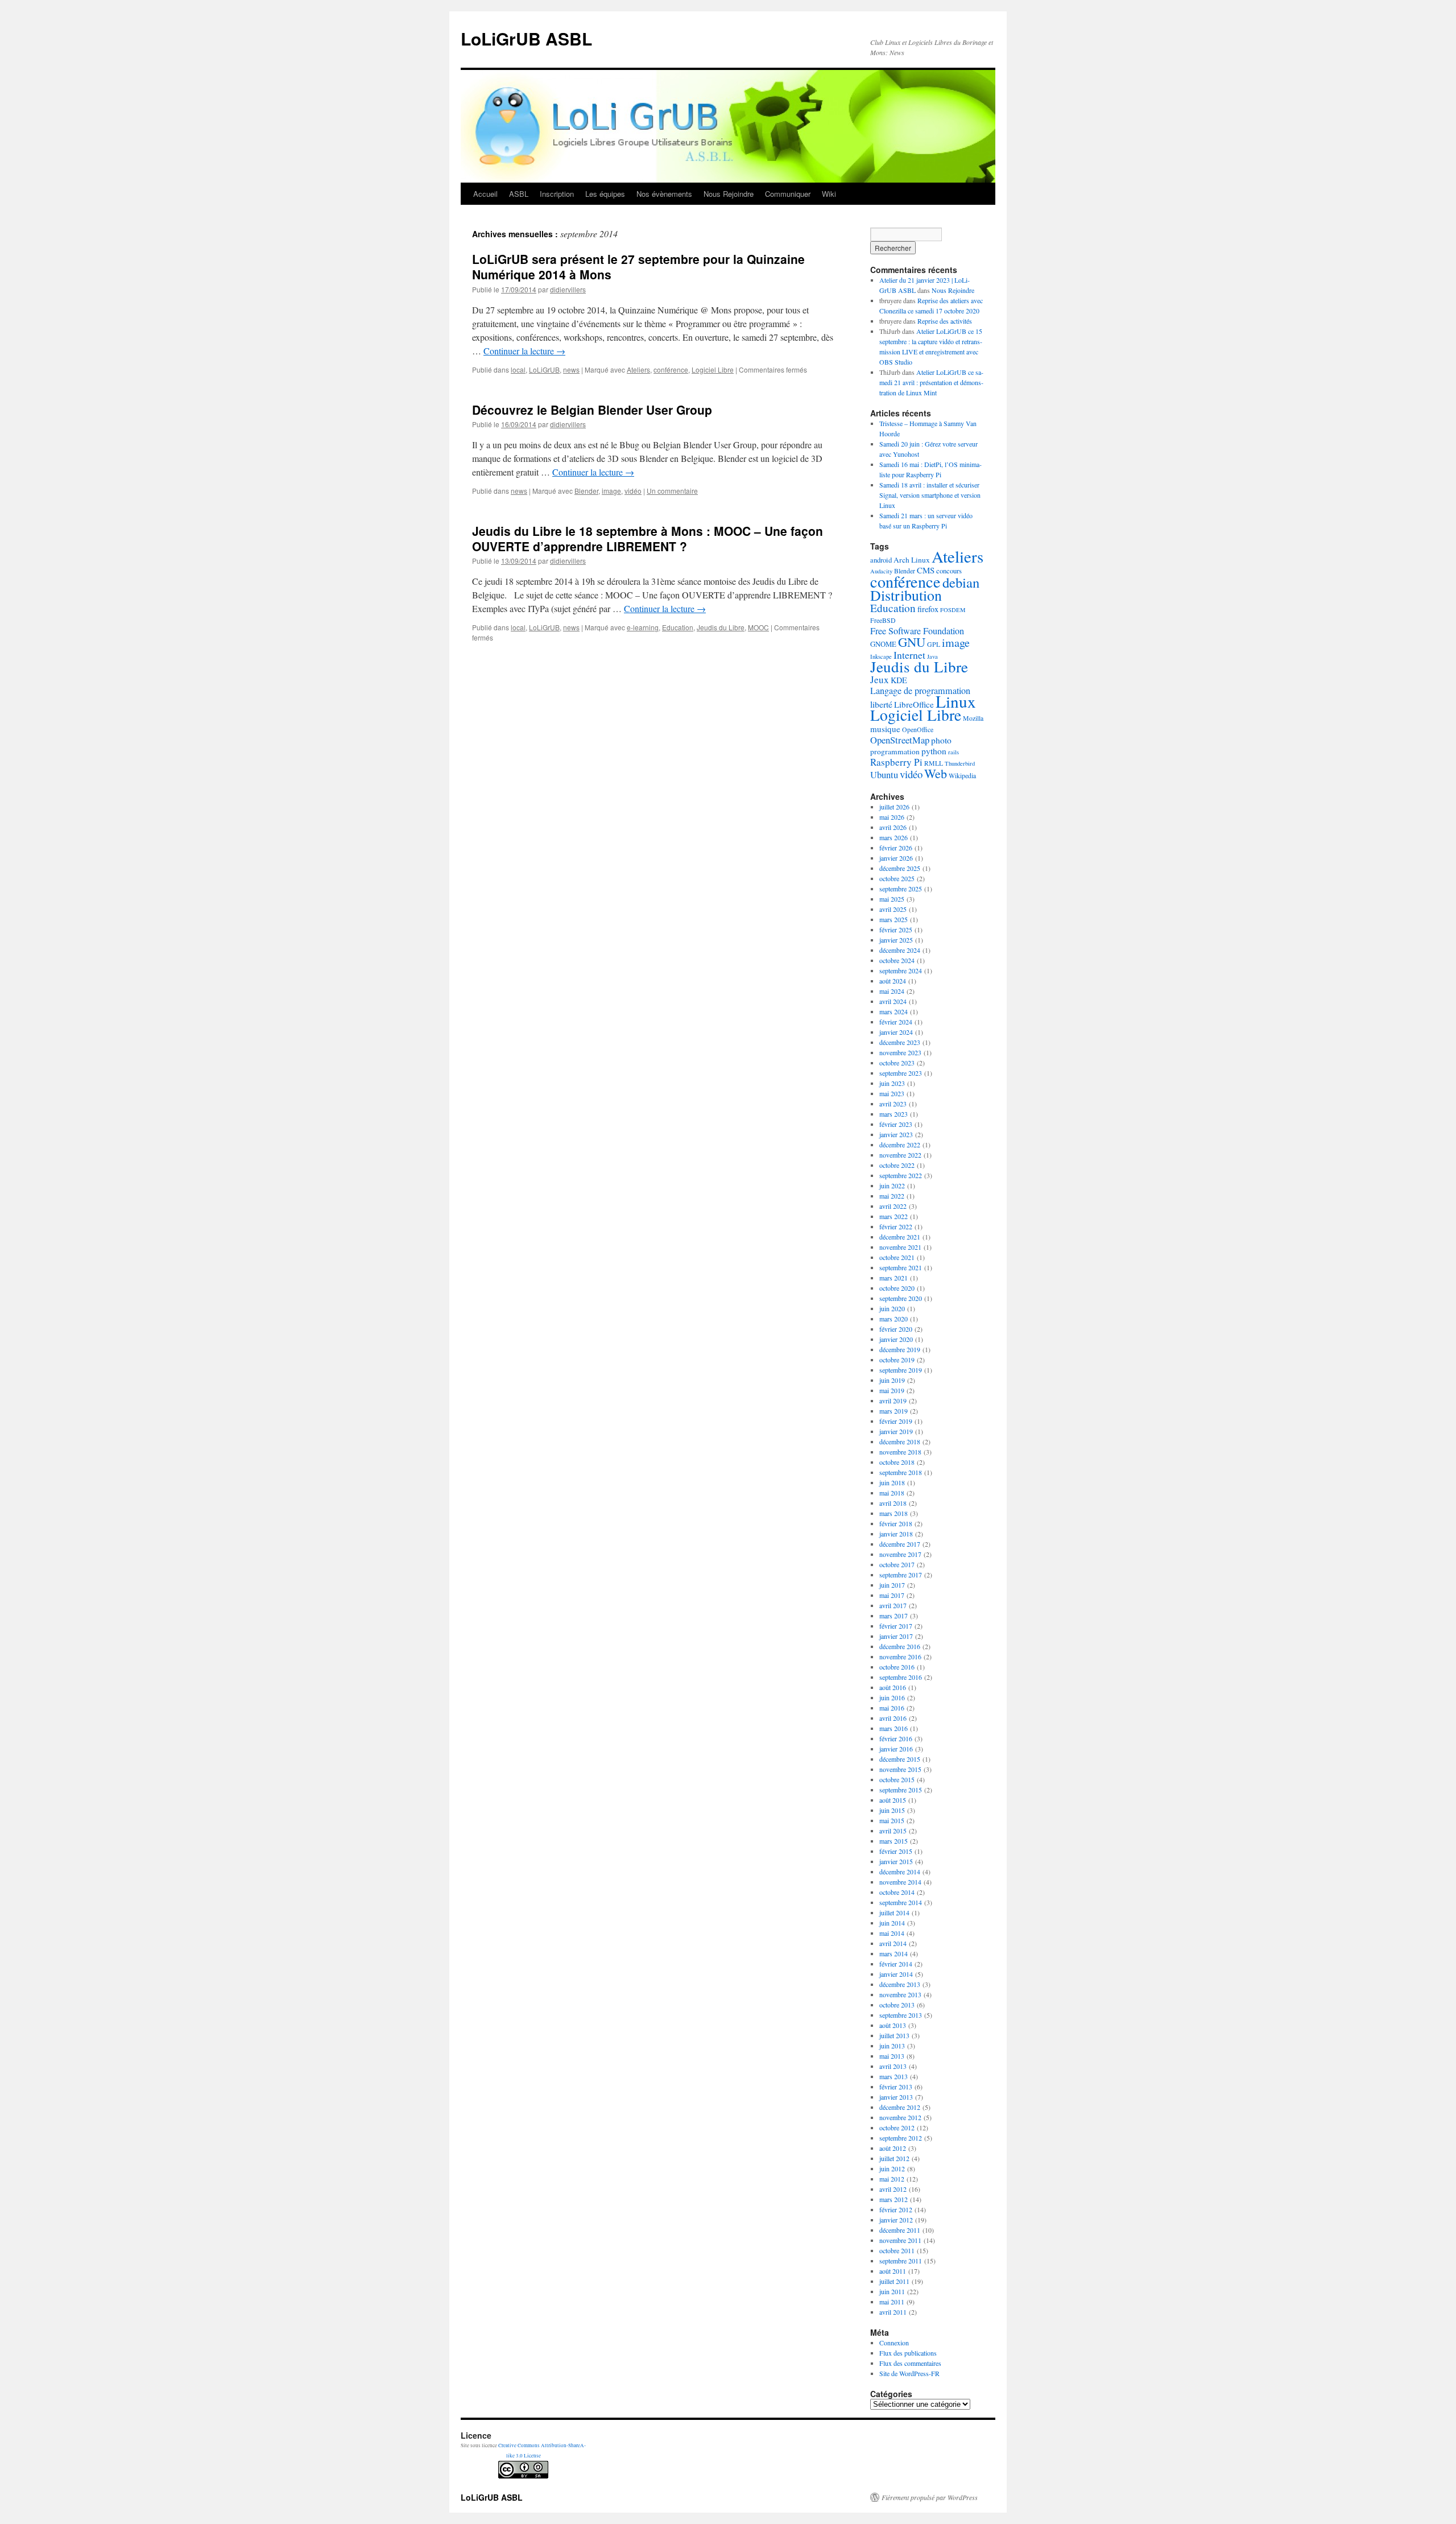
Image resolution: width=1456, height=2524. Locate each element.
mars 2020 (894, 1319)
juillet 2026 (894, 807)
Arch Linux (912, 560)
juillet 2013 (894, 2035)
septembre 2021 (901, 1267)
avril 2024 (893, 1001)
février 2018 (896, 1523)
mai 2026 (892, 817)
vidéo (633, 491)
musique (885, 729)
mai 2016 (892, 1708)
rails (954, 752)
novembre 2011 (900, 2240)
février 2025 (896, 930)
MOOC (758, 627)
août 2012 (893, 2148)
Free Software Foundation (917, 631)
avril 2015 (893, 1831)
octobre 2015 (897, 1779)
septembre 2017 (901, 1575)
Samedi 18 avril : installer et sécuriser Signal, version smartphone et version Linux (930, 495)
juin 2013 (892, 2046)
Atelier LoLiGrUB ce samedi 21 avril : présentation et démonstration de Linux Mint (931, 382)
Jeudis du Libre (721, 627)
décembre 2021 (900, 1237)
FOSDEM (953, 610)
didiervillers (568, 289)
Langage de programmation (920, 691)
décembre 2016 (900, 1646)
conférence (671, 369)
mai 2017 (892, 1595)
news (571, 369)
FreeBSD (883, 620)
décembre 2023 (900, 1042)
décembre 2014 (900, 1872)
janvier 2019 (896, 1431)
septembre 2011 (901, 2261)
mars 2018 (894, 1513)
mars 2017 (894, 1616)
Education (678, 627)
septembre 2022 (901, 1175)
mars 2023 (894, 1114)
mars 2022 (894, 1216)
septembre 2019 (901, 1370)
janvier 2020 (896, 1339)
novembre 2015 (900, 1769)
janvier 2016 (896, 1749)
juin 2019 (892, 1380)
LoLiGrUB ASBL (526, 38)
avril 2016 (893, 1718)
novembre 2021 (900, 1247)
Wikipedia (962, 776)
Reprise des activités (945, 321)
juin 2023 (892, 1083)
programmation (895, 751)
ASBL (519, 194)
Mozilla (973, 718)
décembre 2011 (900, 2230)
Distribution (906, 595)
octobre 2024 (897, 960)
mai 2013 (892, 2056)
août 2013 (893, 2025)
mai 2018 (892, 1493)
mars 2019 (894, 1411)
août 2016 (893, 1687)
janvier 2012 (896, 2220)
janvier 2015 (896, 1861)
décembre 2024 (900, 950)
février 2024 (896, 1022)
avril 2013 (893, 2066)
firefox (928, 609)
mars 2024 (894, 1011)
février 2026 (896, 848)
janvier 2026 (896, 858)
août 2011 (893, 2271)
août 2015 (893, 1800)
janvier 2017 (896, 1636)
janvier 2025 (896, 940)
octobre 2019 (897, 1360)
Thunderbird (960, 763)
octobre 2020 (897, 1288)
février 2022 (896, 1226)
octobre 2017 (897, 1564)
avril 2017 (893, 1605)
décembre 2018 (900, 1441)
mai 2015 (892, 1820)
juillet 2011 (894, 2281)
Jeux (880, 679)
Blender (586, 491)
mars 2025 (894, 919)
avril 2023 (893, 1104)
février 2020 (896, 1329)
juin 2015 (892, 1810)
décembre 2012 (900, 2107)
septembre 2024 (901, 970)
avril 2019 (893, 1401)
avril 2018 (893, 1503)
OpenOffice (918, 730)
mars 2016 (894, 1728)
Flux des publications (908, 2353)
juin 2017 (892, 1585)
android (881, 560)
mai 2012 (892, 2179)
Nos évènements (664, 194)
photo (941, 740)
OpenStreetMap (900, 740)
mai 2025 (892, 899)
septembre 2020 (901, 1298)
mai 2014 (892, 1933)
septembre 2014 (901, 1902)
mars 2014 (894, 1953)
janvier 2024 (896, 1032)
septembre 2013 (901, 2015)
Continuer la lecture (524, 351)
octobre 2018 (897, 1462)
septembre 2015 (901, 1790)
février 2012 (896, 2209)
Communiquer (788, 194)
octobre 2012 (897, 2128)
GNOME (883, 644)
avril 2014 (893, 1943)
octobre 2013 (897, 2005)
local (518, 369)
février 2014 (896, 1964)
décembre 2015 (900, 1759)
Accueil (485, 194)
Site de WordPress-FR (909, 2373)
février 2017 (896, 1626)
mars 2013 (894, 2076)
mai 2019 (892, 1390)
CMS (926, 570)
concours (949, 571)
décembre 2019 (900, 1349)
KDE (899, 680)
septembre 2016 (901, 1677)
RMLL (934, 763)
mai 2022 (892, 1196)
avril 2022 (893, 1206)
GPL (934, 644)
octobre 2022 (897, 1165)
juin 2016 (892, 1697)
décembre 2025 (900, 868)
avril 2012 (893, 2189)
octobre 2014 (897, 1892)
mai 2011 (892, 2302)
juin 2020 (892, 1308)
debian (961, 582)
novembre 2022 (900, 1155)
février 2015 (896, 1851)
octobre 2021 (897, 1257)
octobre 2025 (897, 878)
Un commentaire (672, 491)
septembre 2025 (901, 889)
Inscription (557, 194)
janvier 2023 (896, 1134)
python (934, 751)
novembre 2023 (900, 1052)
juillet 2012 (894, 2158)
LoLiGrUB (544, 369)
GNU (912, 642)
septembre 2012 (901, 2138)
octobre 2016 (897, 1667)
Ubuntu (884, 774)
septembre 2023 (901, 1073)
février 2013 (896, 2087)
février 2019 (896, 1421)
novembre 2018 (900, 1452)
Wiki (829, 194)
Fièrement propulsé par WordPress (930, 2497)
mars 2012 (894, 2199)
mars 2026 (894, 837)
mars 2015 (894, 1841)
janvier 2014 (896, 1974)
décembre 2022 (900, 1145)
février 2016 (896, 1738)
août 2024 (893, 981)
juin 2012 (892, 2168)
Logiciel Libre (713, 369)
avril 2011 (893, 2312)
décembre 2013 (900, 1984)
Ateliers (638, 369)
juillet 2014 (894, 1912)
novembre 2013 (900, 1994)
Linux (956, 701)
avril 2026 (893, 827)
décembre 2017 (900, 1544)
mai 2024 (892, 991)
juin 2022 (892, 1185)
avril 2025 (893, 909)
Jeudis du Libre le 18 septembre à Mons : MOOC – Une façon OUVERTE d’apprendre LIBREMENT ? (648, 538)
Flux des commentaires (910, 2363)
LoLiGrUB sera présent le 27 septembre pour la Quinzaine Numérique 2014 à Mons (638, 267)
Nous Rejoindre (729, 194)
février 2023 (896, 1124)
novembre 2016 (900, 1656)
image (611, 491)
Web (936, 773)
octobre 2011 (897, 2250)
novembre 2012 (900, 2117)
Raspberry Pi (896, 762)
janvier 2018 (896, 1534)
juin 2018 (892, 1482)
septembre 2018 (901, 1472)
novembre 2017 (900, 1554)
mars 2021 (894, 1278)
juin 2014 (892, 1923)
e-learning (643, 627)
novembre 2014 (900, 1882)
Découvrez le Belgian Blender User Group (592, 410)
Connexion (894, 2343)
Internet (909, 655)
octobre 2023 (897, 1063)
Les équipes (605, 194)
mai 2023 (892, 1093)
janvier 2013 (896, 2097)
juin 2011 (892, 2291)
